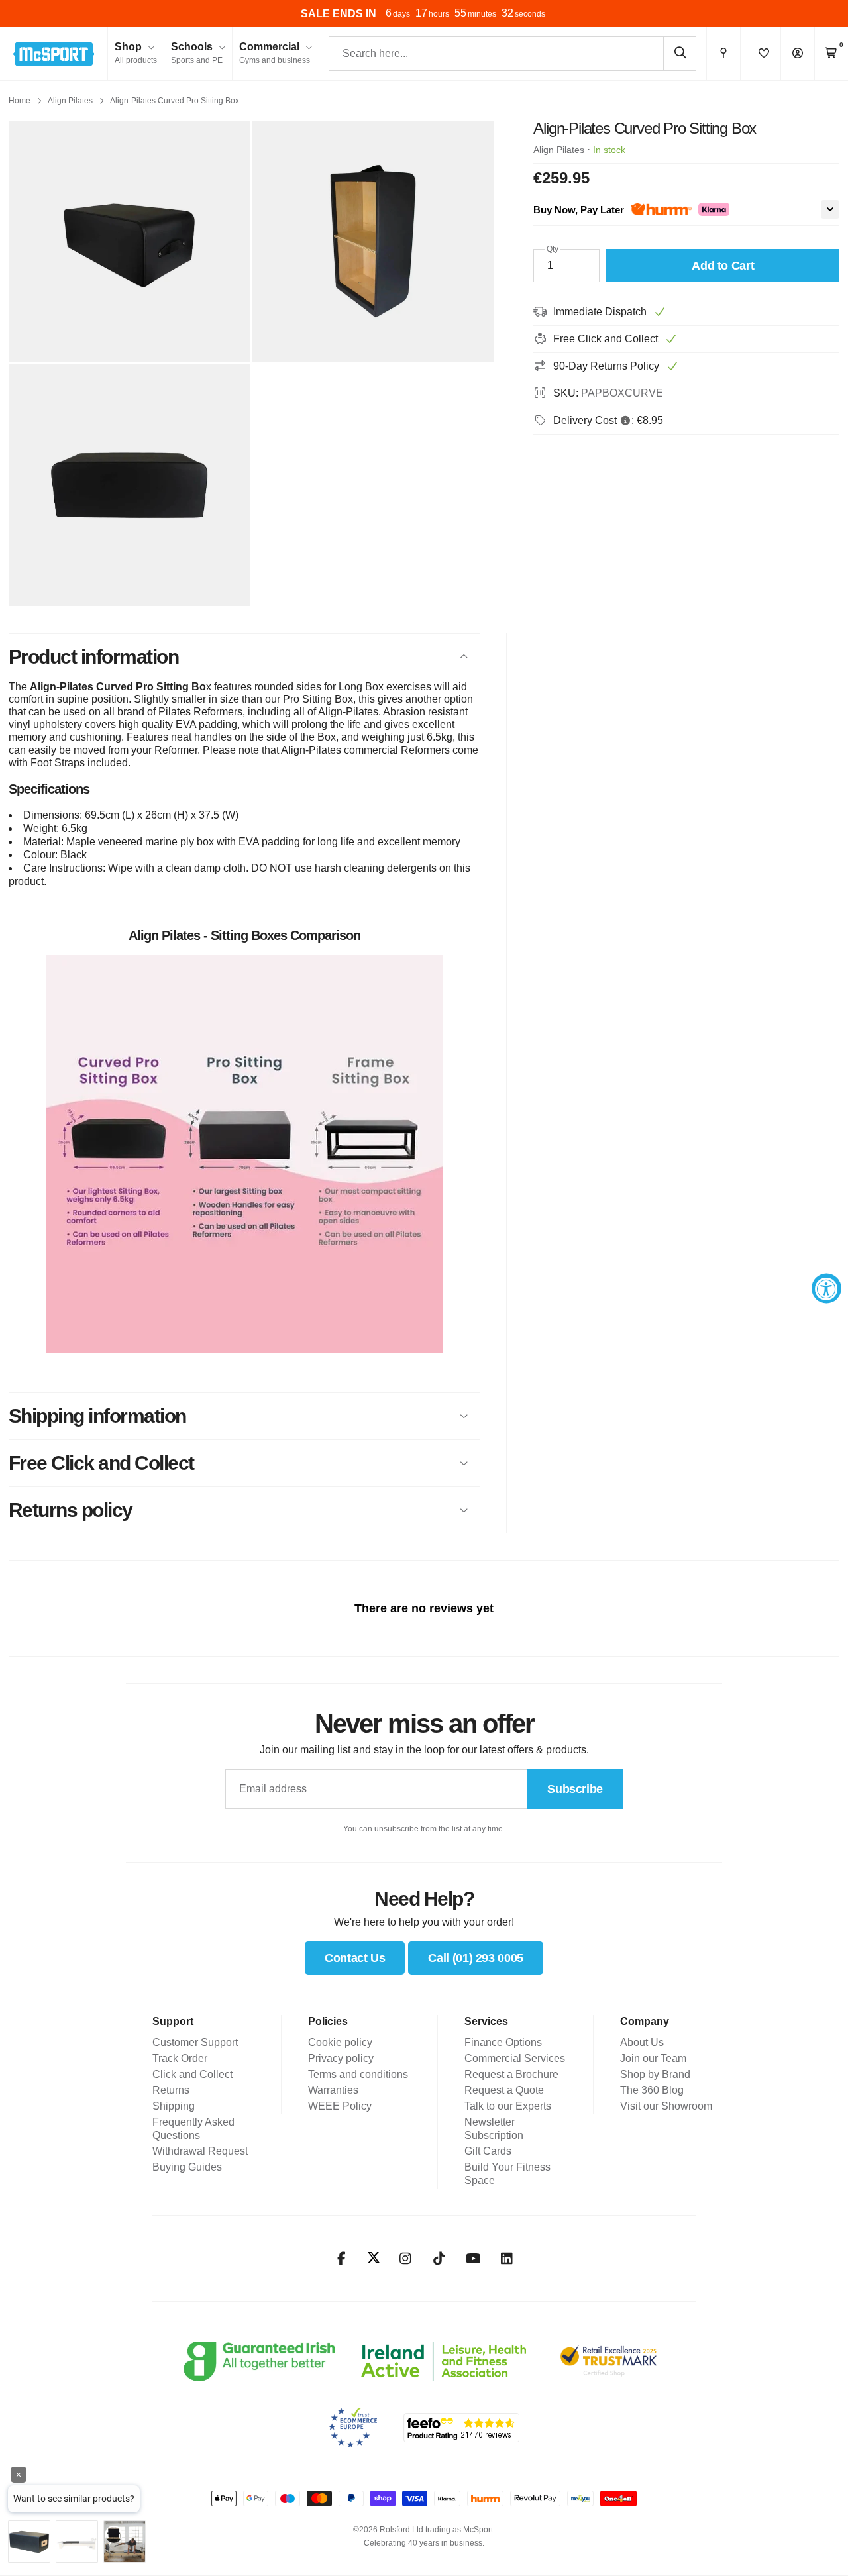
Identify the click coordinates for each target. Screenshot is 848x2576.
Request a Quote (504, 2090)
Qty (553, 249)
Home (20, 101)
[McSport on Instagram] (406, 2259)
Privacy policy (341, 2058)
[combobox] (512, 54)
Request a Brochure (511, 2074)
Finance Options (503, 2042)
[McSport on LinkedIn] (507, 2259)
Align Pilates (70, 101)
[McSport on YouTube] (473, 2259)
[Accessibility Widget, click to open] (826, 1288)
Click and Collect (192, 2074)
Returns (171, 2090)
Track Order (180, 2058)
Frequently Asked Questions (193, 2129)
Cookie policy (340, 2042)
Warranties (333, 2090)
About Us (642, 2042)
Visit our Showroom (666, 2106)
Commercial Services (515, 2058)
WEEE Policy (340, 2106)
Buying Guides (187, 2167)
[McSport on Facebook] (342, 2259)
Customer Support (195, 2042)
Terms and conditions (358, 2074)
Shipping (174, 2106)
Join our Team (653, 2058)
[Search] (680, 53)
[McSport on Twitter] (374, 2258)
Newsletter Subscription (494, 2129)
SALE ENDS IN (339, 14)
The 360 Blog (652, 2090)
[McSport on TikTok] (440, 2259)
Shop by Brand (655, 2074)
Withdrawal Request (200, 2151)
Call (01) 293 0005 (476, 1958)
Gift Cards (488, 2151)
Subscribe (575, 1789)
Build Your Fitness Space (507, 2174)
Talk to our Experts (508, 2106)
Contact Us (355, 1958)
